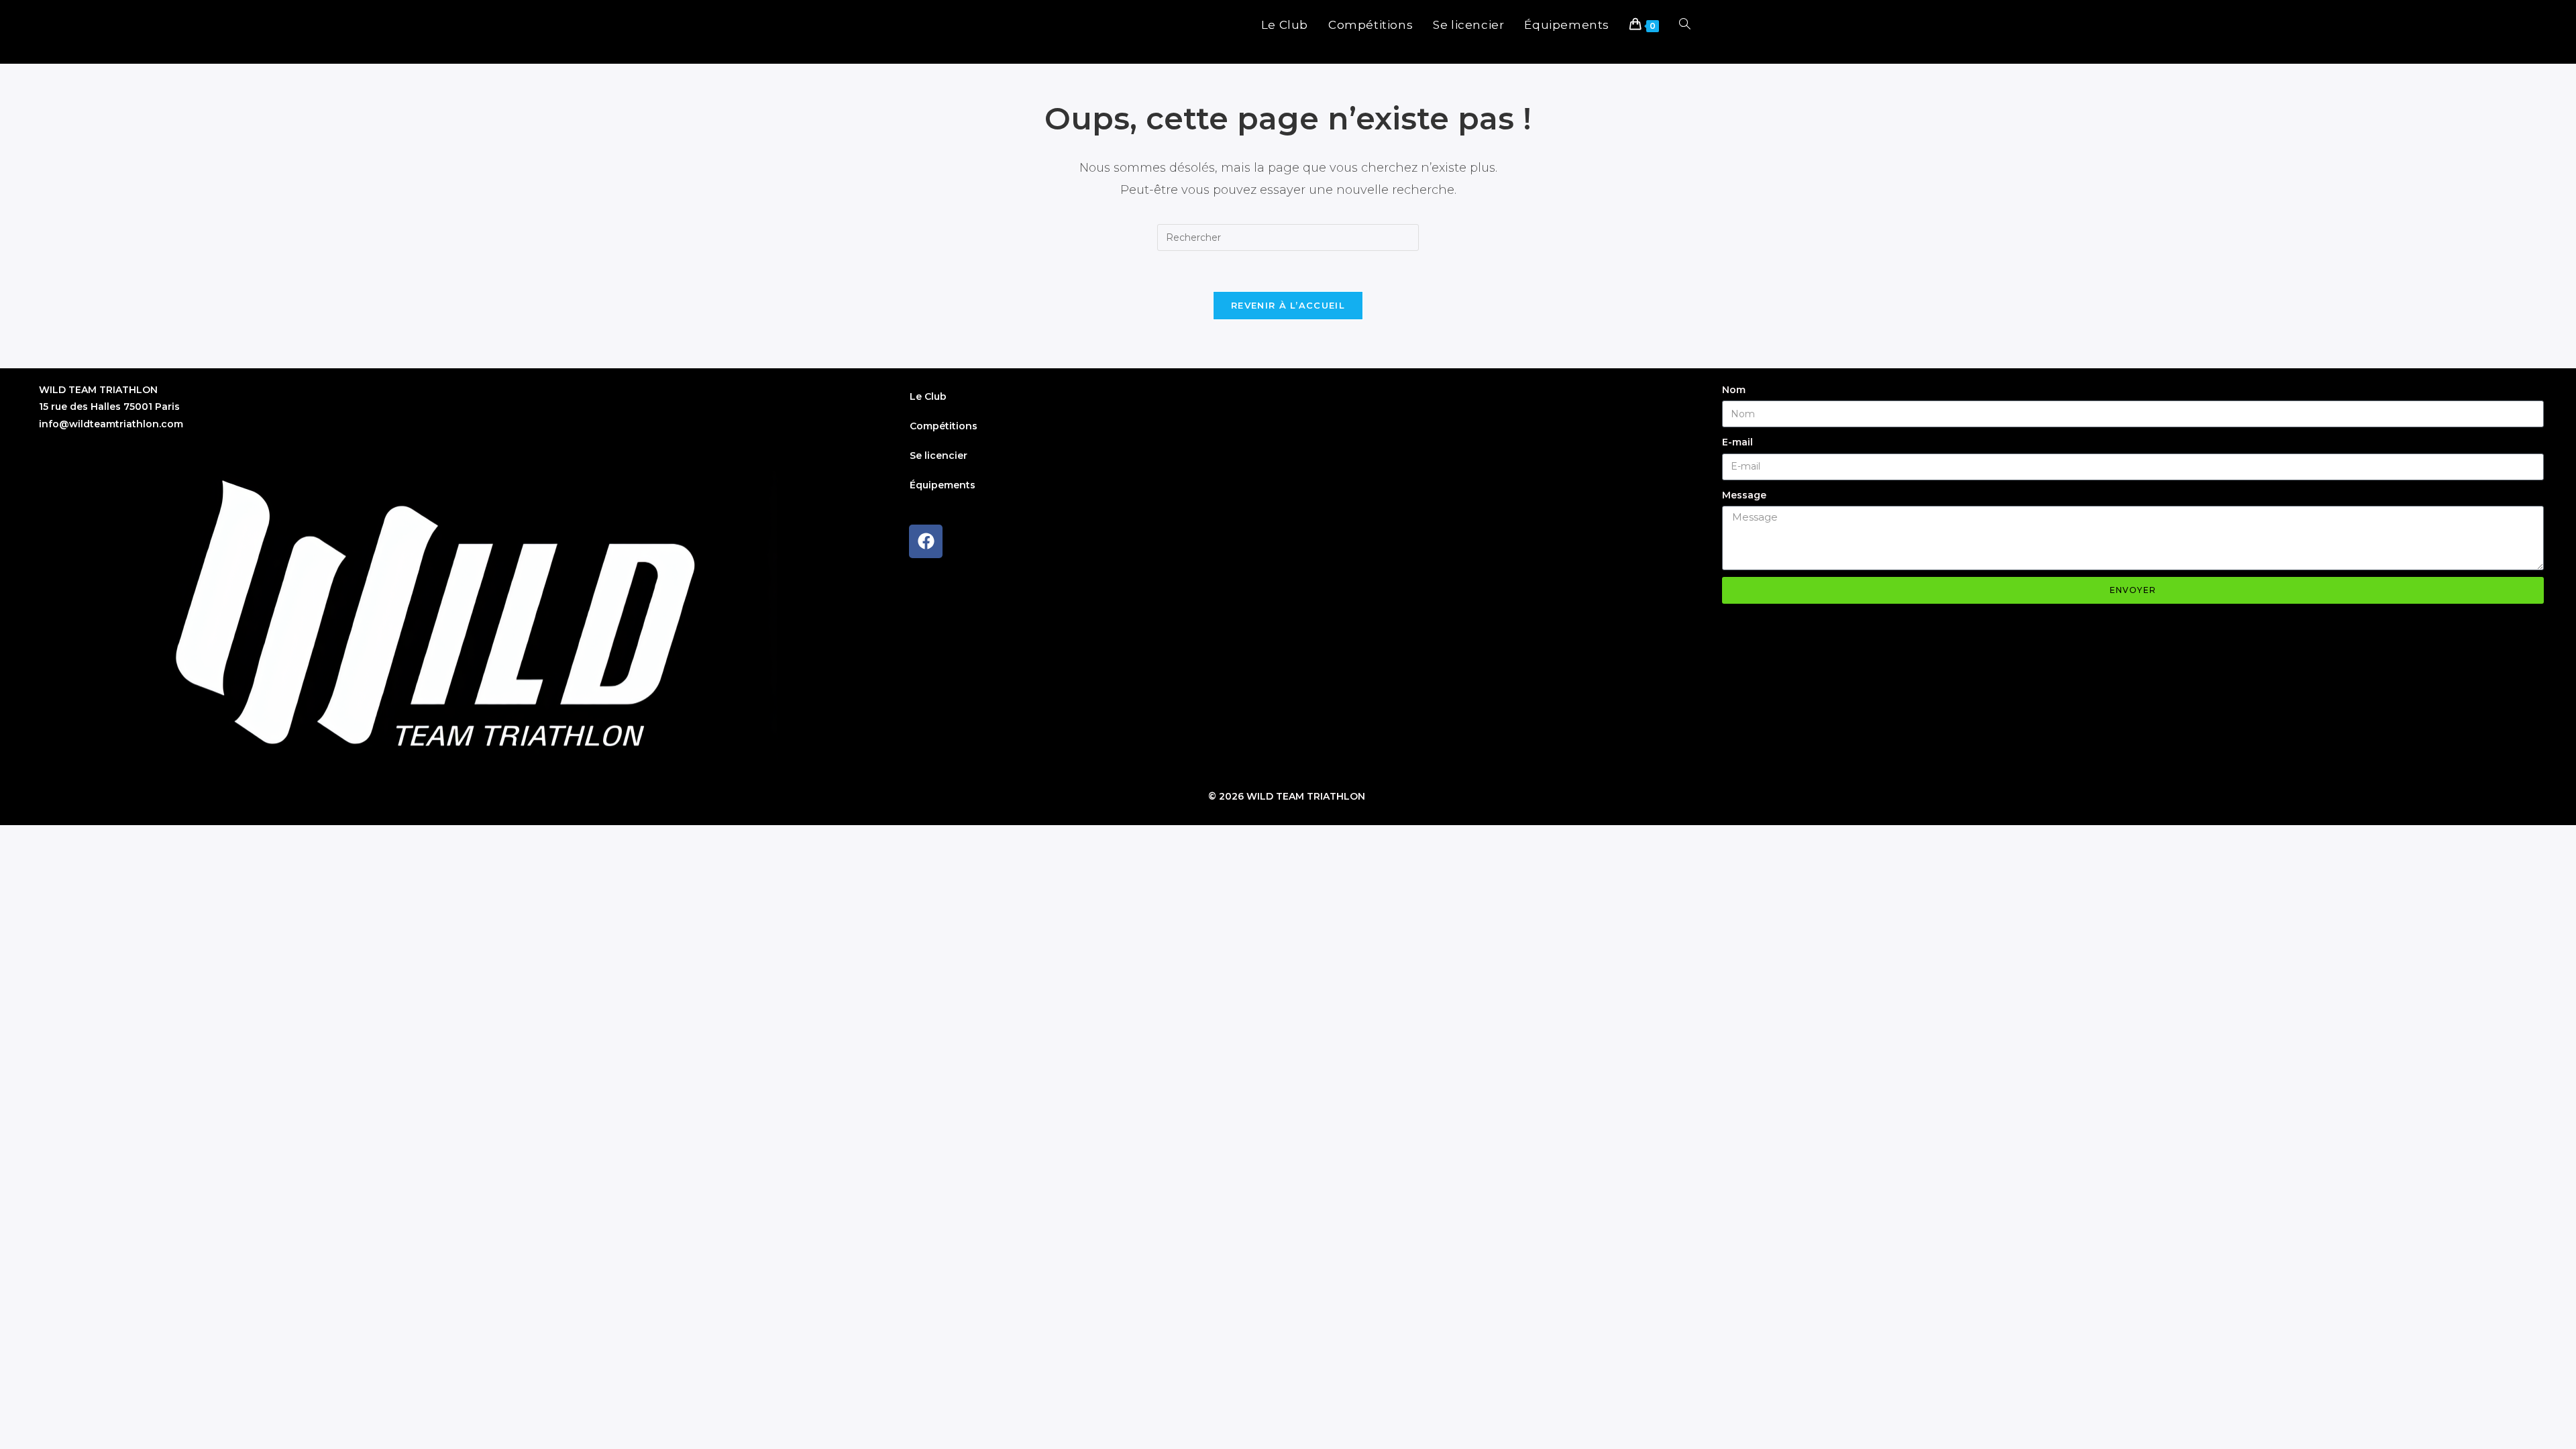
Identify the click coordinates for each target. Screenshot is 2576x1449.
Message (1744, 495)
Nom (1734, 390)
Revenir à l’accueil (1288, 305)
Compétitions (944, 426)
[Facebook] (926, 541)
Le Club (928, 396)
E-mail (1737, 442)
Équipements (943, 485)
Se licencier (938, 455)
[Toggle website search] (1685, 25)
